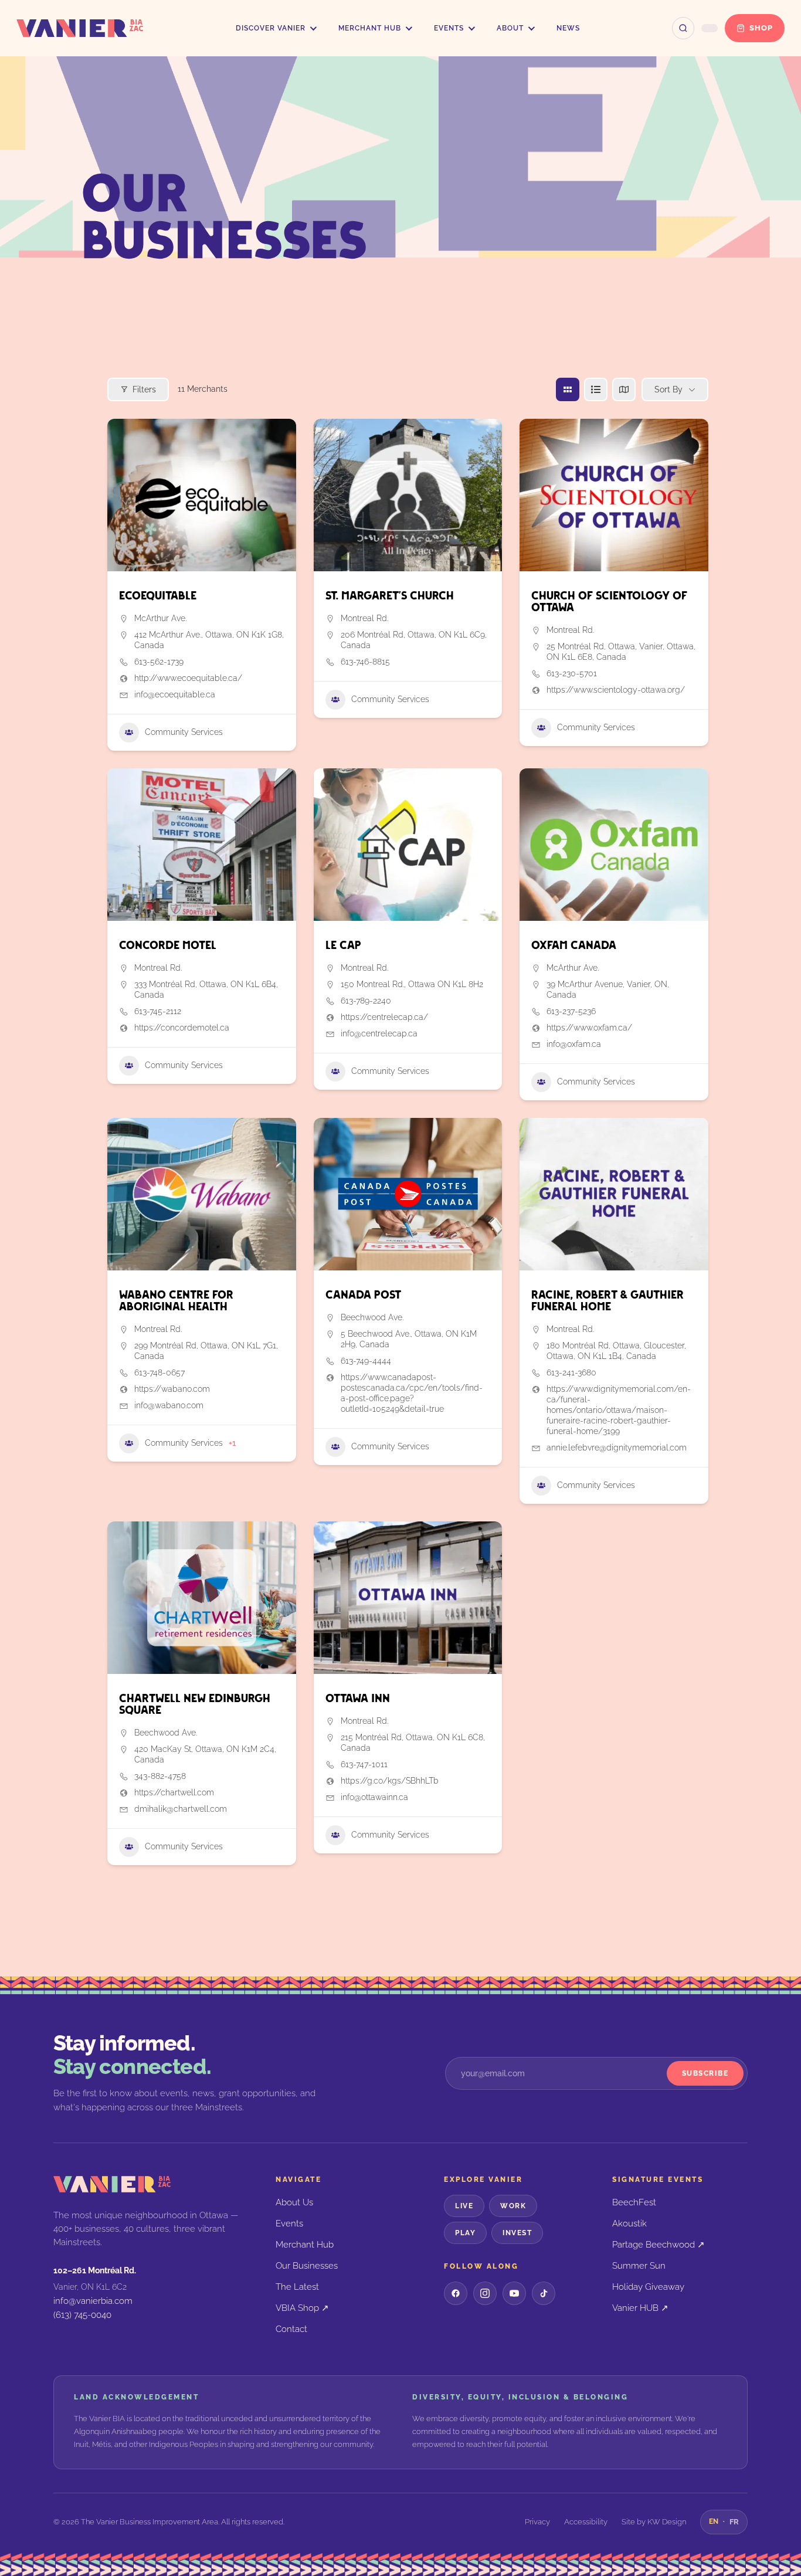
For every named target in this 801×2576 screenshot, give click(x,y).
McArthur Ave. (160, 618)
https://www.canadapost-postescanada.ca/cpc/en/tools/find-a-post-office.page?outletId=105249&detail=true (412, 1393)
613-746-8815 (365, 662)
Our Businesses (307, 2265)
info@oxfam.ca (574, 1044)
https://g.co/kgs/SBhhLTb (390, 1781)
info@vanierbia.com (93, 2301)
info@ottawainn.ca (374, 1797)
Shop (761, 28)
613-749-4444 (366, 1361)
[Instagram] (485, 2293)
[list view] (596, 389)
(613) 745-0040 (82, 2315)
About (510, 28)
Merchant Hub (370, 28)
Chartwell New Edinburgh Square (195, 1705)
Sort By (668, 389)
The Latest (297, 2287)
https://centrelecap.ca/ (384, 1017)
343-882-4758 (160, 1776)
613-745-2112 (158, 1011)
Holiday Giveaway (648, 2287)
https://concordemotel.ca (182, 1028)
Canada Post (363, 1295)
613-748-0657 (159, 1372)
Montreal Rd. (364, 618)
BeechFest (634, 2202)
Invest (517, 2233)
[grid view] (568, 389)
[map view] (624, 389)
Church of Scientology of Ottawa (609, 602)
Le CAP (343, 946)
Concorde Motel (168, 946)
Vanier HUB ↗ (640, 2308)
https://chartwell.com (174, 1792)
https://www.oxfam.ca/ (589, 1028)
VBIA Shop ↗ (302, 2308)
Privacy (537, 2522)
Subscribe (705, 2073)
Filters (144, 389)
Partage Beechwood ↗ (659, 2244)
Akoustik (629, 2223)
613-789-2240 (366, 1001)
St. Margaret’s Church (390, 596)
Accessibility (586, 2522)
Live (464, 2206)
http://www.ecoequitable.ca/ (188, 678)
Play (465, 2233)
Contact (291, 2329)
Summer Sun (639, 2265)
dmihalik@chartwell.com (181, 1809)
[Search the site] (683, 28)
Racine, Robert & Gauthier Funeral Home (607, 1301)
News (568, 28)
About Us (294, 2202)
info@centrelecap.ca (379, 1033)
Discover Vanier (271, 28)
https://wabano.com (172, 1389)
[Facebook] (456, 2293)
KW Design (667, 2522)
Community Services (184, 732)
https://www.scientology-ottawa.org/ (616, 690)
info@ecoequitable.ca (175, 694)
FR (734, 2522)
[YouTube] (514, 2293)
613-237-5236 (571, 1011)
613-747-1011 (364, 1764)
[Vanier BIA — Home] (80, 28)
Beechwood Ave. (372, 1317)
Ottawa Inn (358, 1699)
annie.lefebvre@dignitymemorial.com (617, 1448)
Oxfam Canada (574, 946)
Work (513, 2206)
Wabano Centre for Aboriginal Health (176, 1301)
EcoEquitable (158, 596)
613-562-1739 (159, 662)
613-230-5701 (572, 673)
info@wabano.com (169, 1405)
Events (449, 28)
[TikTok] (544, 2293)
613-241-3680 (571, 1372)
